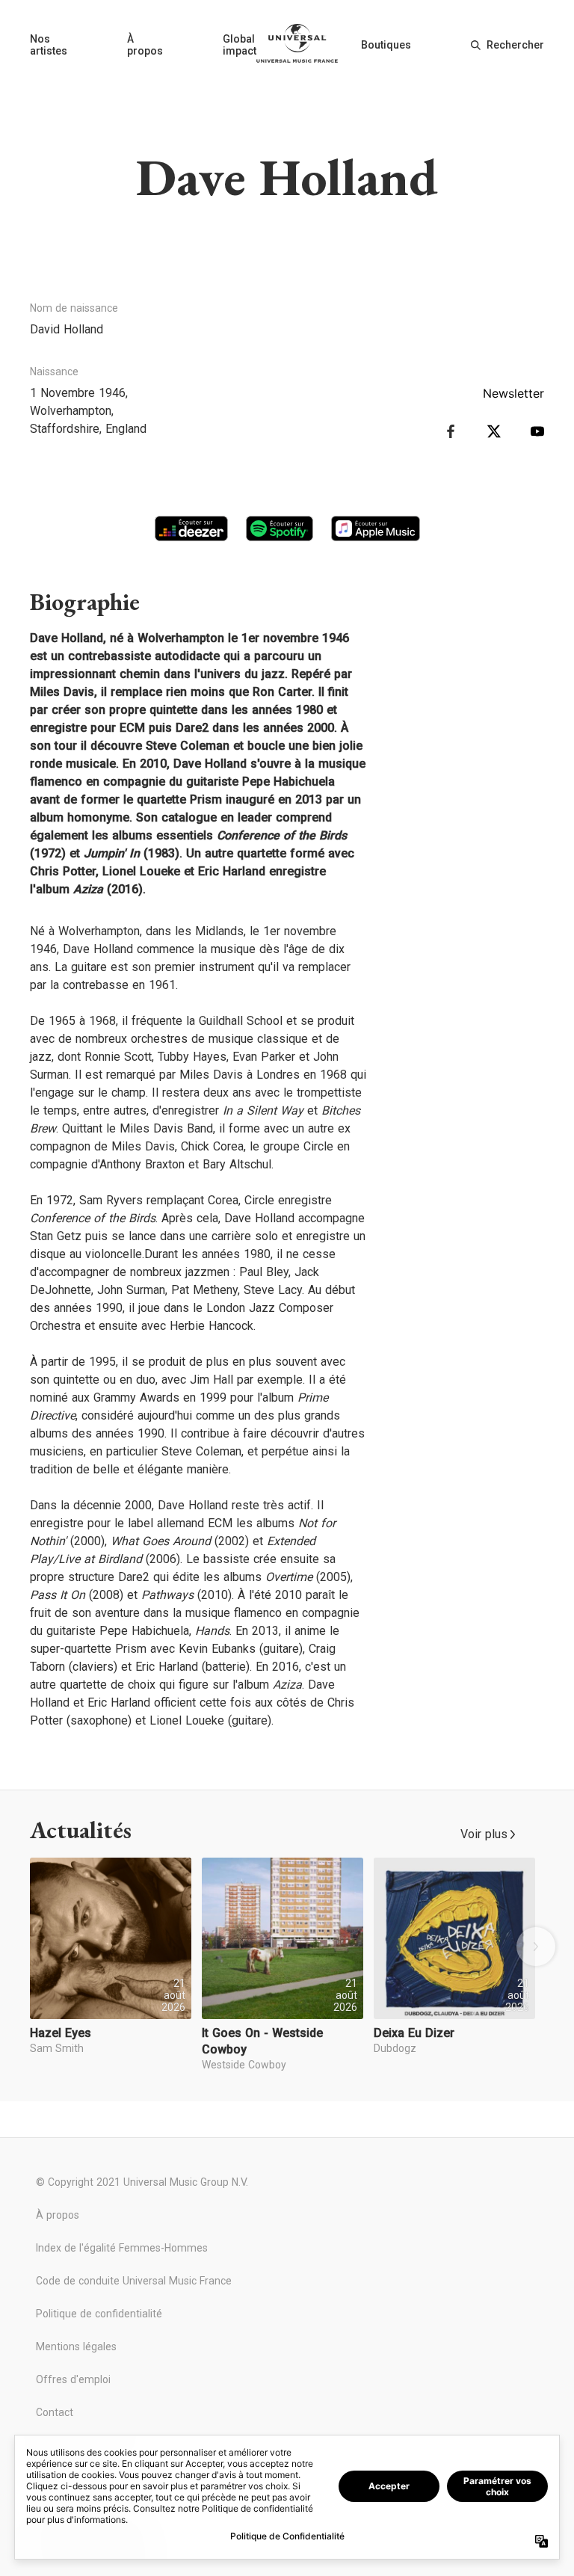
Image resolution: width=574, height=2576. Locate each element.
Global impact (240, 45)
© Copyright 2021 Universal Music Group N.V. (142, 2182)
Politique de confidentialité (99, 2314)
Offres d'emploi (73, 2379)
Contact (55, 2412)
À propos (145, 45)
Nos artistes (49, 45)
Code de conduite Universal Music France (134, 2281)
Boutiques (386, 45)
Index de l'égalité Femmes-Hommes (122, 2248)
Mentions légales (76, 2347)
